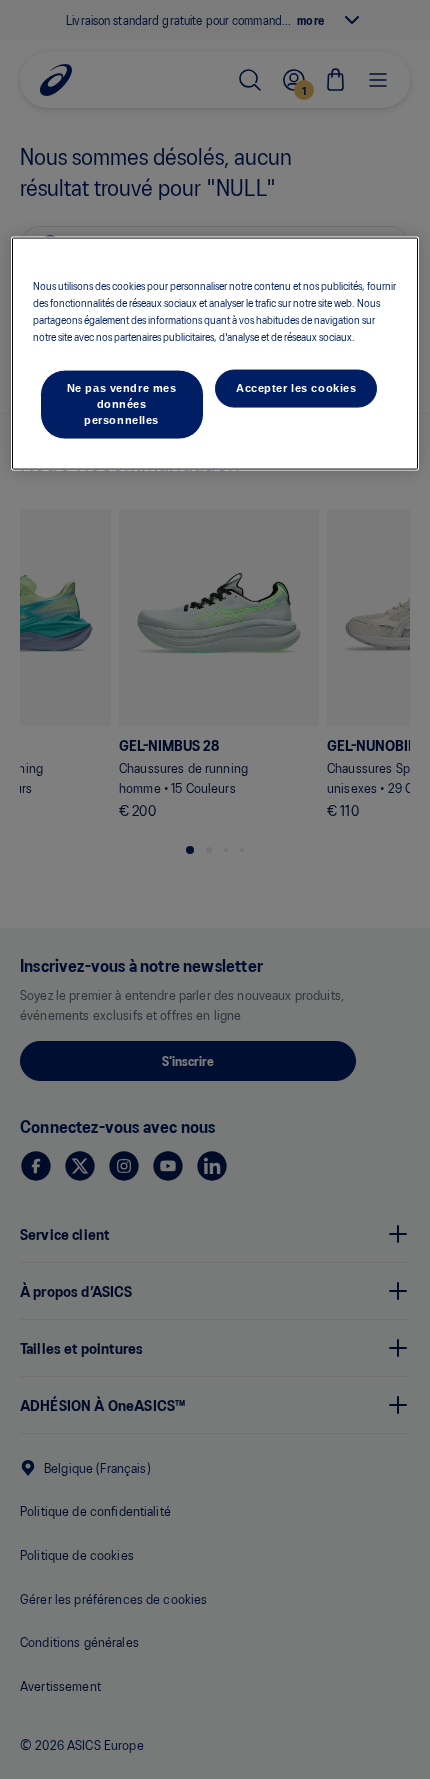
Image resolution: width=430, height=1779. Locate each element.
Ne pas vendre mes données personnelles (122, 404)
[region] (215, 353)
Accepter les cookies (296, 388)
